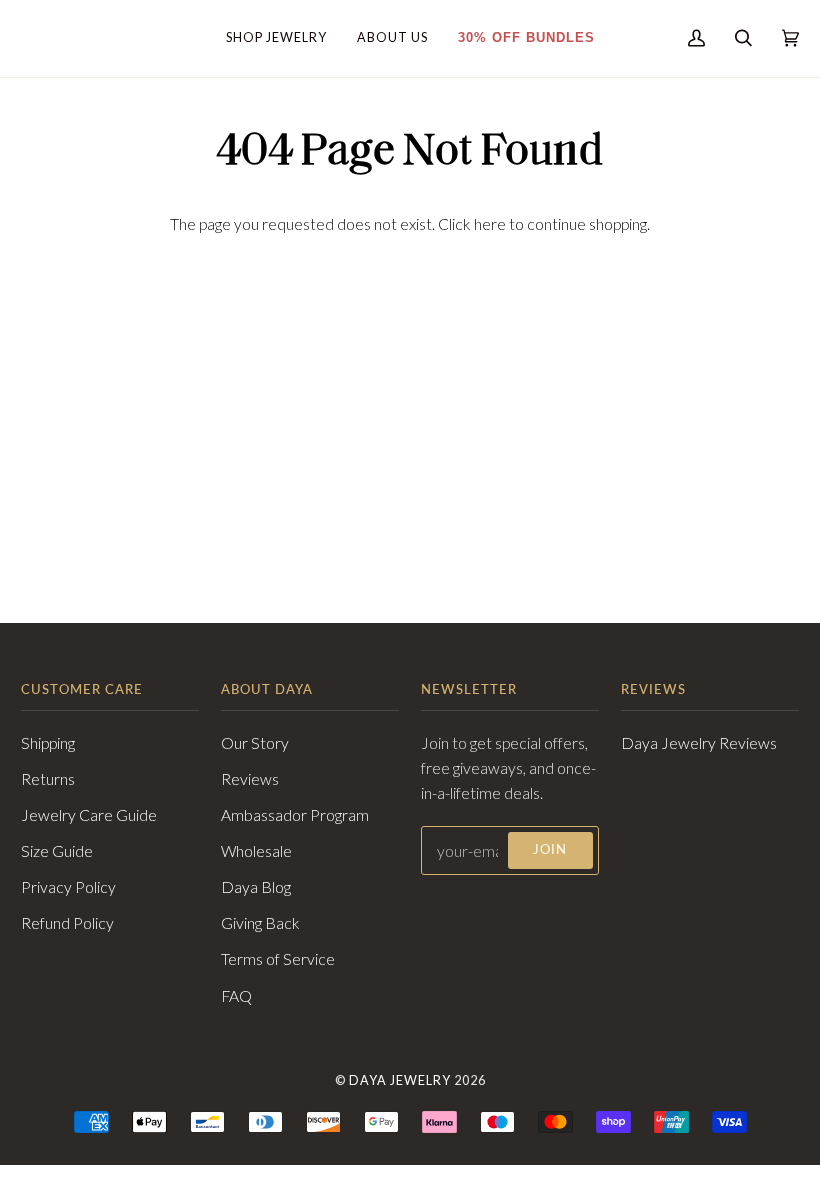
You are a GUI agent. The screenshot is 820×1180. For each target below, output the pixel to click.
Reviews (250, 779)
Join (550, 849)
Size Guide (57, 851)
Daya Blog (256, 887)
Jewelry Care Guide (89, 815)
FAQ (236, 996)
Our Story (255, 743)
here (490, 224)
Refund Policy (67, 923)
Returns (48, 779)
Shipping (48, 743)
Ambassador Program (295, 815)
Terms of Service (278, 959)
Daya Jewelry (400, 1080)
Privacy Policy (68, 887)
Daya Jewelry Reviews (699, 743)
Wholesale (256, 851)
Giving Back (260, 923)
